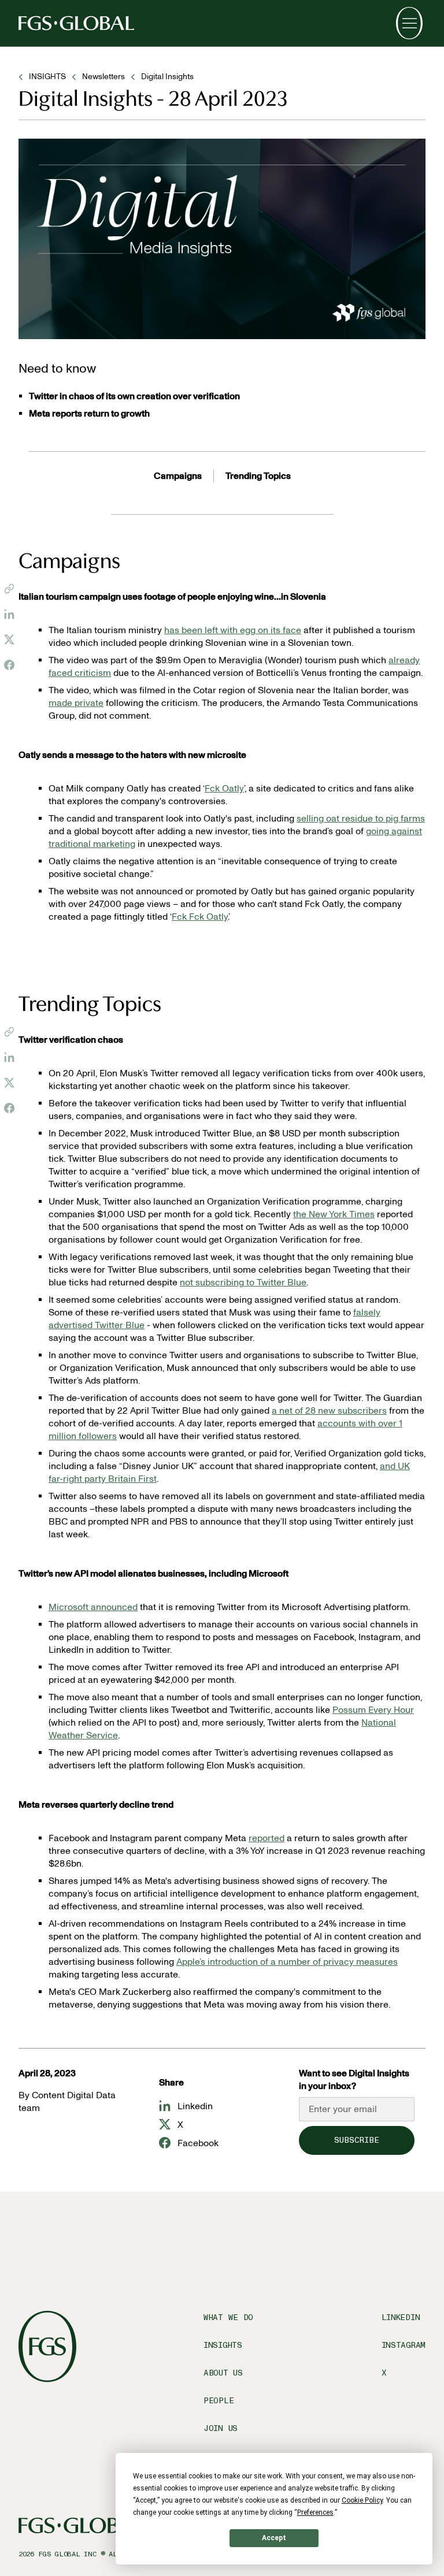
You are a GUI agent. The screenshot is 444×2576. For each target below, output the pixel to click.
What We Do (228, 2317)
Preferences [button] (315, 2512)
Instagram (404, 2345)
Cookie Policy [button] (362, 2500)
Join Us (221, 2428)
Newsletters (103, 77)
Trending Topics (258, 476)
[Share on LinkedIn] (9, 614)
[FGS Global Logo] (76, 23)
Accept (274, 2538)
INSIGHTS (47, 77)
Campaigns (178, 476)
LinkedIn (401, 2317)
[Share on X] (9, 640)
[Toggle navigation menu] (409, 23)
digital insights (167, 77)
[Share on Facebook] (9, 665)
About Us (223, 2373)
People (219, 2401)
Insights (223, 2345)
